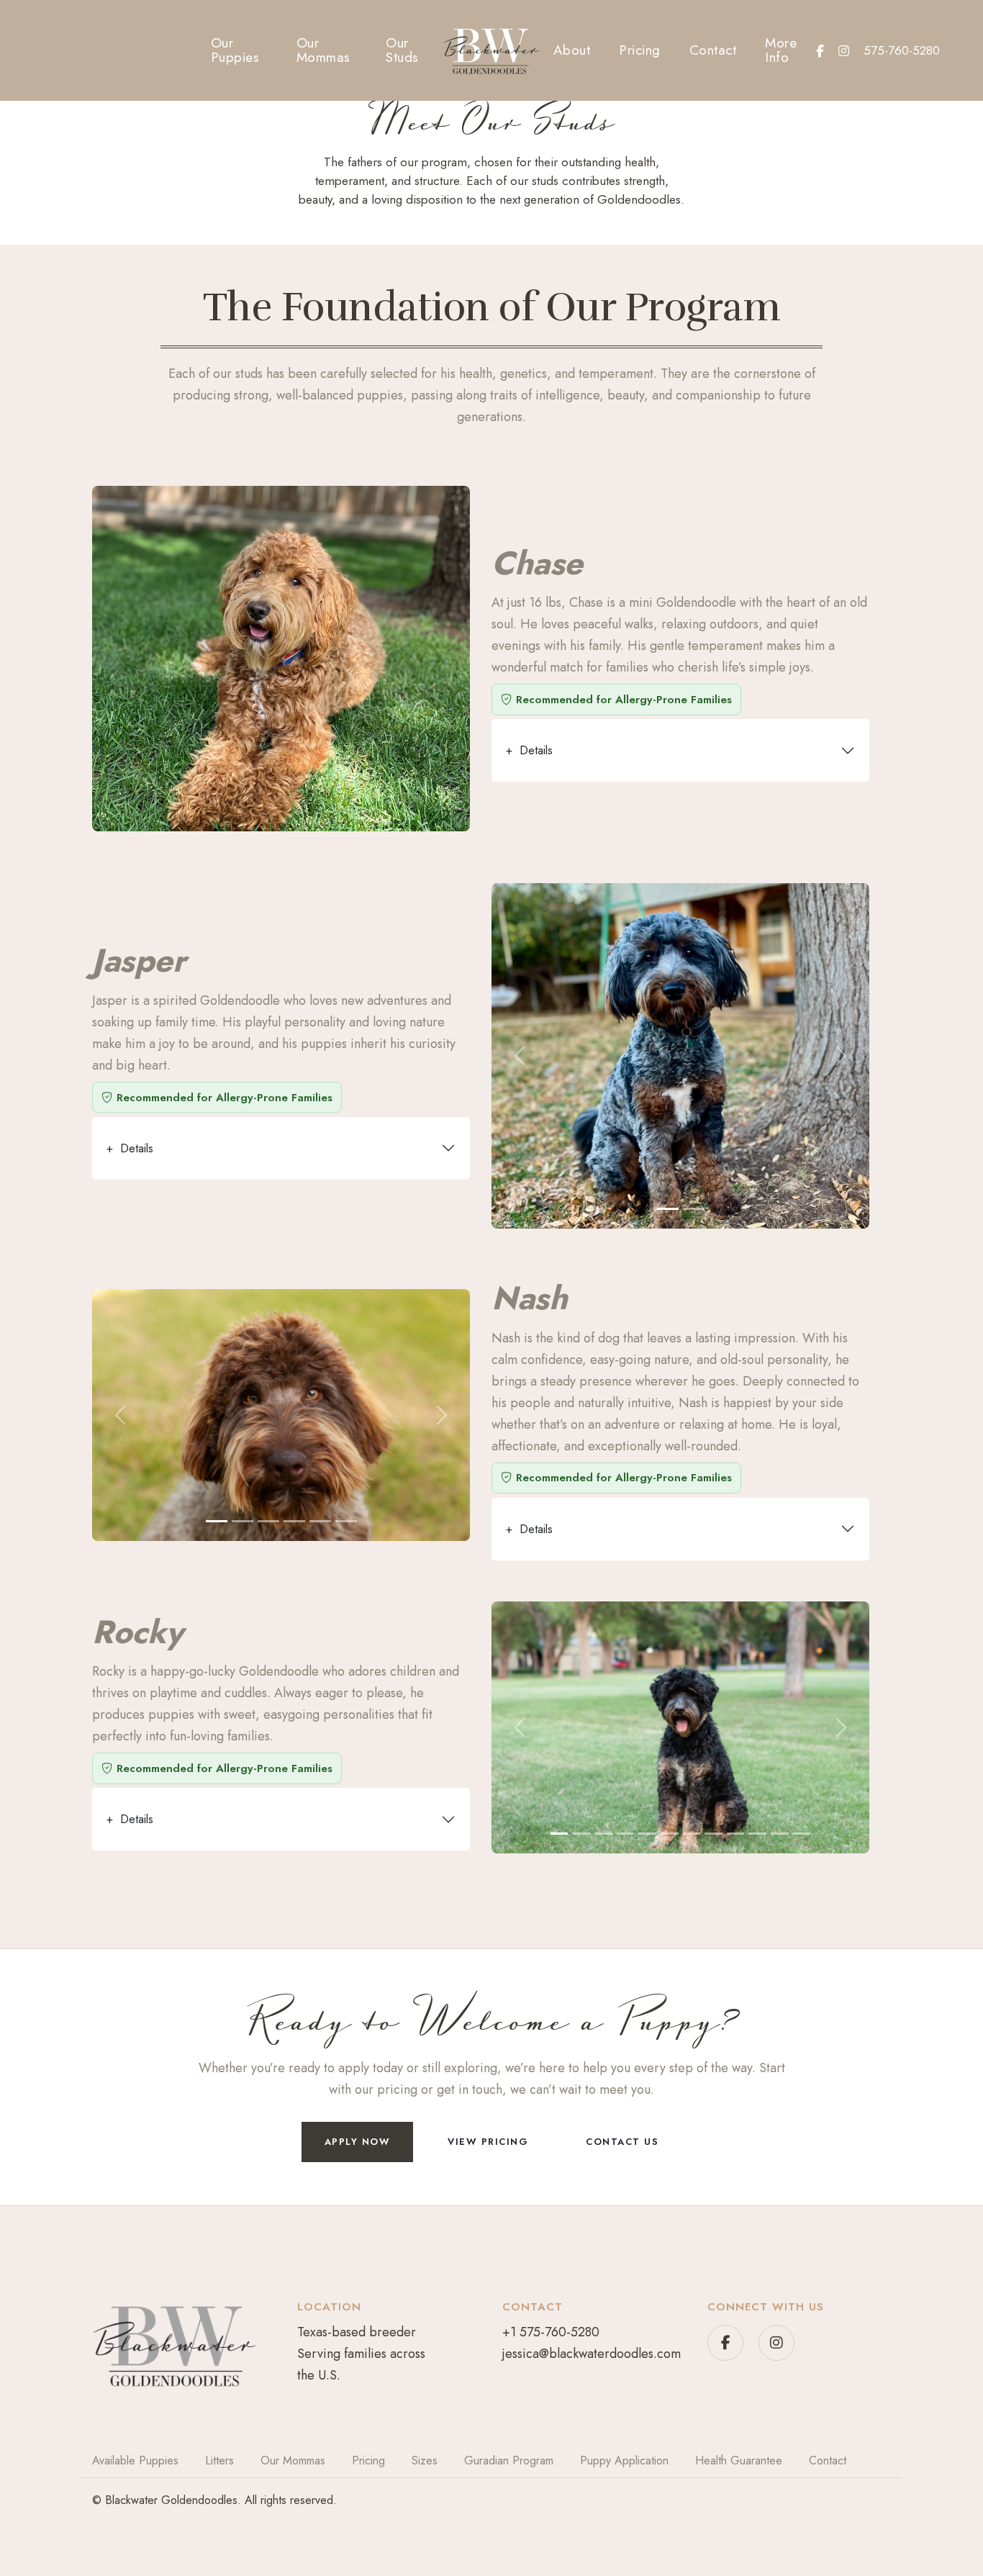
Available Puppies (135, 2460)
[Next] (841, 1056)
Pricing (640, 50)
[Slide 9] (736, 1834)
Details (529, 750)
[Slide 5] (320, 1521)
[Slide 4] (294, 1521)
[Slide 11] (780, 1834)
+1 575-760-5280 (551, 2332)
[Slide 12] (802, 1834)
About (572, 50)
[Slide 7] (692, 1834)
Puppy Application (624, 2460)
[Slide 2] (694, 1209)
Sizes (425, 2460)
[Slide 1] (668, 1209)
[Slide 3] (268, 1521)
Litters (219, 2460)
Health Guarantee (739, 2460)
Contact (713, 50)
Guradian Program (509, 2460)
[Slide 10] (757, 1834)
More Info (781, 50)
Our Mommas (323, 50)
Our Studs (402, 50)
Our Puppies (235, 50)
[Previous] (520, 1056)
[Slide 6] (346, 1521)
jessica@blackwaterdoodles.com (592, 2354)
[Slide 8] (714, 1834)
